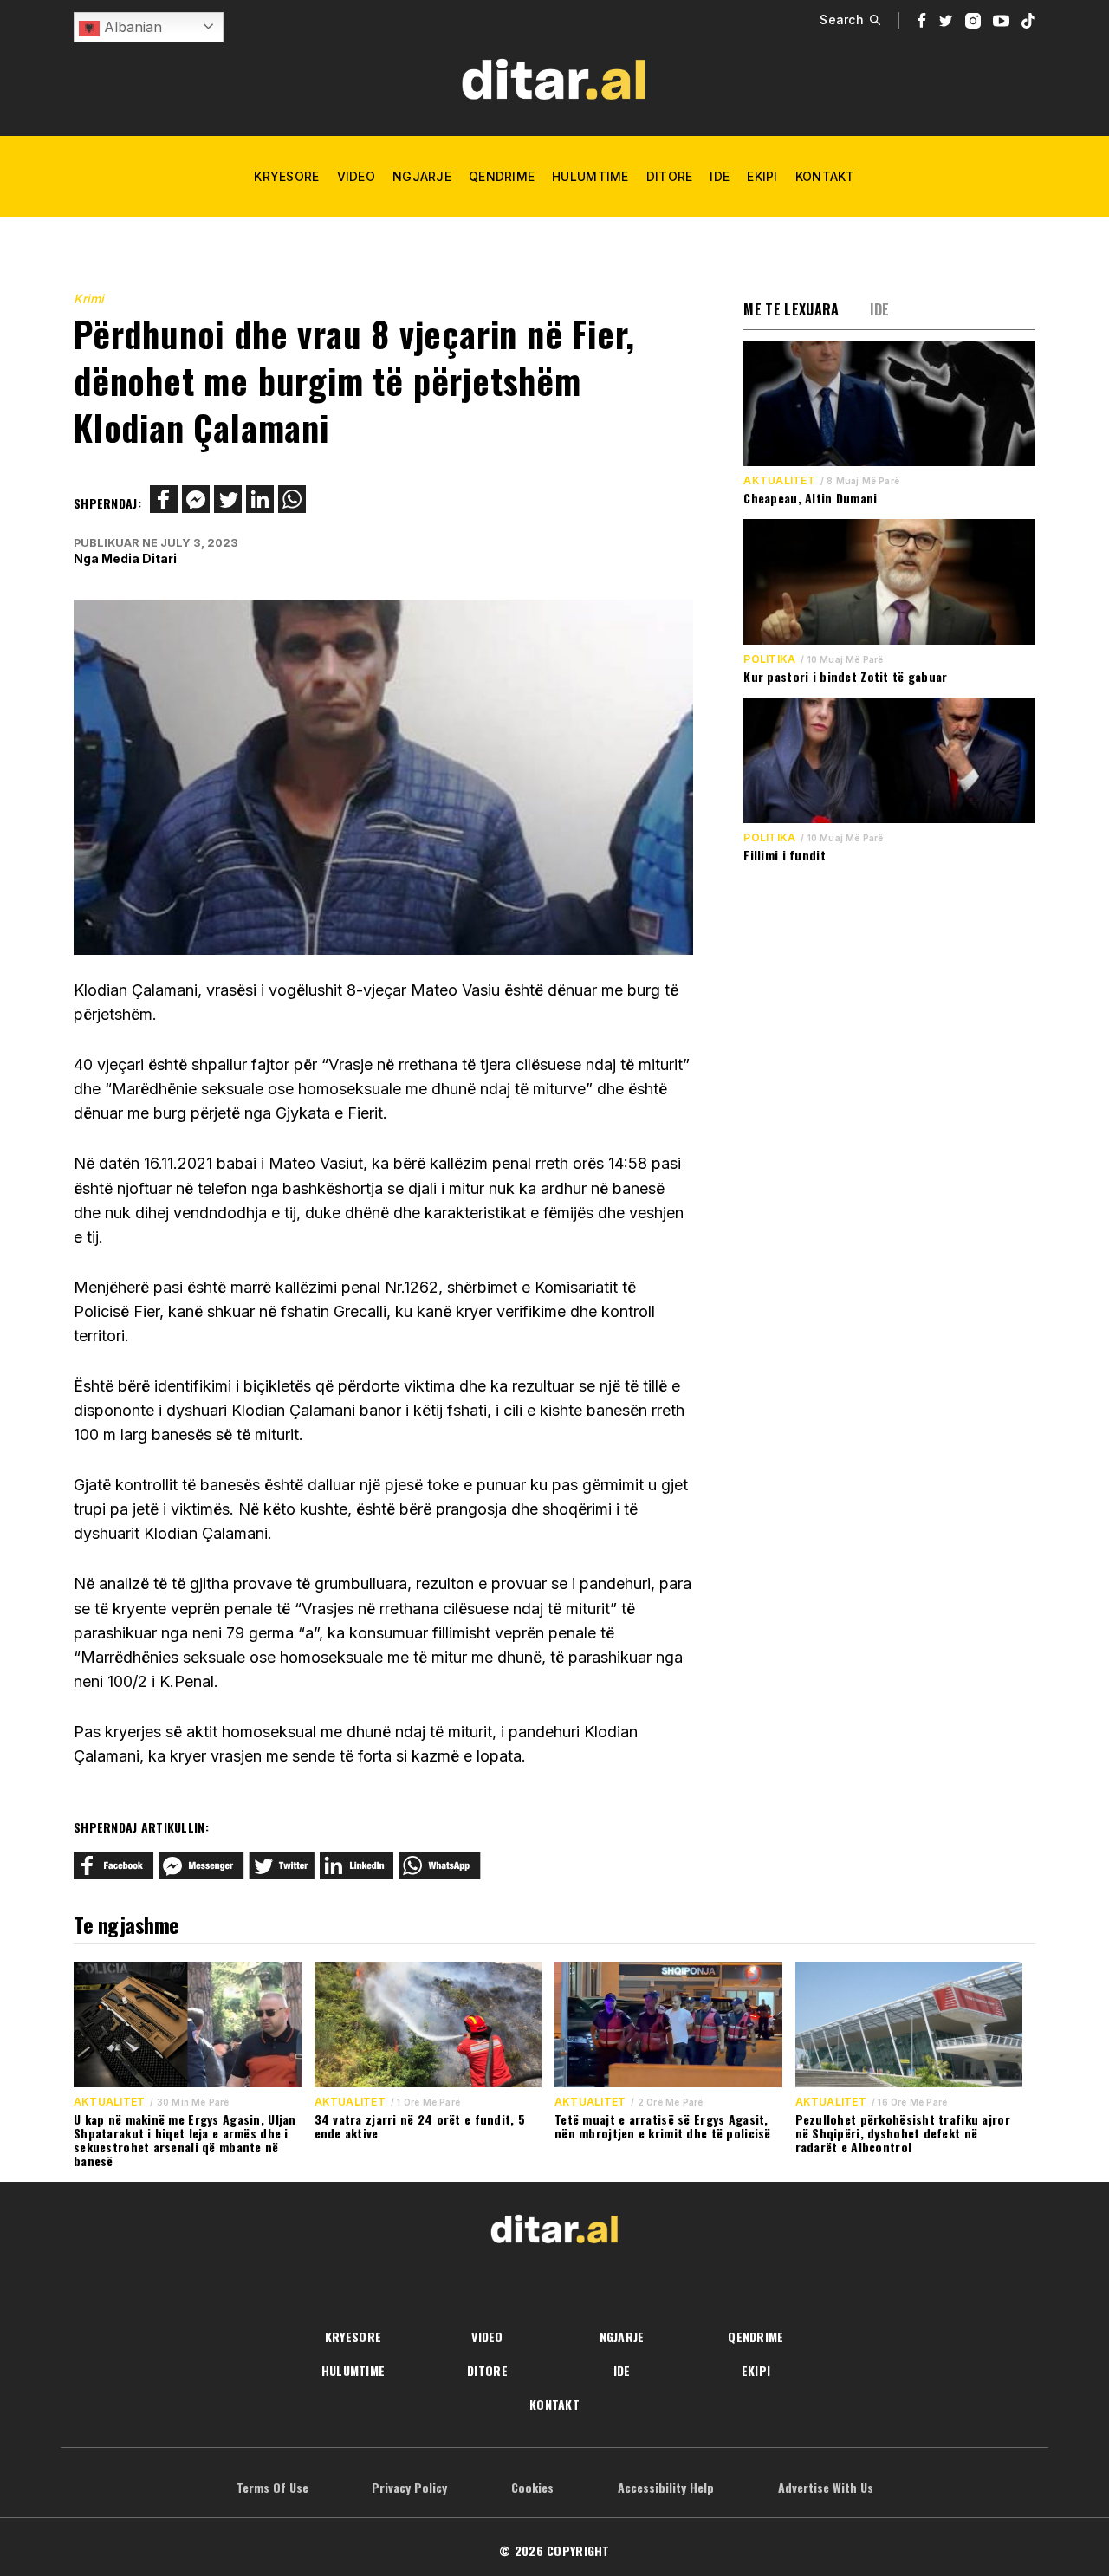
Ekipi (762, 176)
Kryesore (286, 176)
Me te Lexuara (791, 309)
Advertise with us (826, 2487)
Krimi (89, 298)
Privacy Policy (409, 2487)
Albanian (131, 27)
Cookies (532, 2487)
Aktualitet (779, 481)
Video (356, 176)
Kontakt (825, 176)
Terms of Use (272, 2487)
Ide (720, 176)
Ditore (670, 176)
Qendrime (502, 176)
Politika (769, 659)
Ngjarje (422, 176)
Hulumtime (590, 176)
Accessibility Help (666, 2487)
